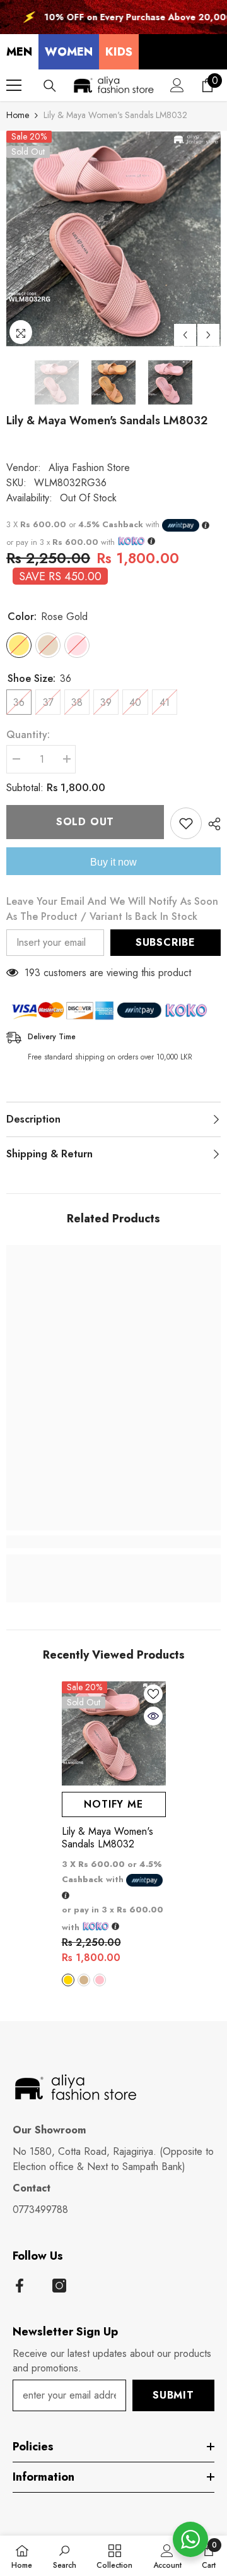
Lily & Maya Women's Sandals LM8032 (108, 1838)
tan (84, 1980)
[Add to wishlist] (186, 823)
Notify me (113, 1804)
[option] (113, 239)
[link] (113, 1542)
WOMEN (69, 52)
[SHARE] (211, 824)
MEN (19, 52)
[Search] (50, 86)
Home (18, 115)
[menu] (14, 85)
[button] (185, 335)
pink (100, 1980)
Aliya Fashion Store (89, 468)
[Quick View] (153, 1716)
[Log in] (177, 85)
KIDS (119, 52)
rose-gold (68, 1980)
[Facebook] (20, 2286)
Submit (173, 2395)
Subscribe (166, 942)
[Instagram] (59, 2286)
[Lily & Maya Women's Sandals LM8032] (114, 1733)
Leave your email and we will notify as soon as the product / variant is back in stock (112, 909)
